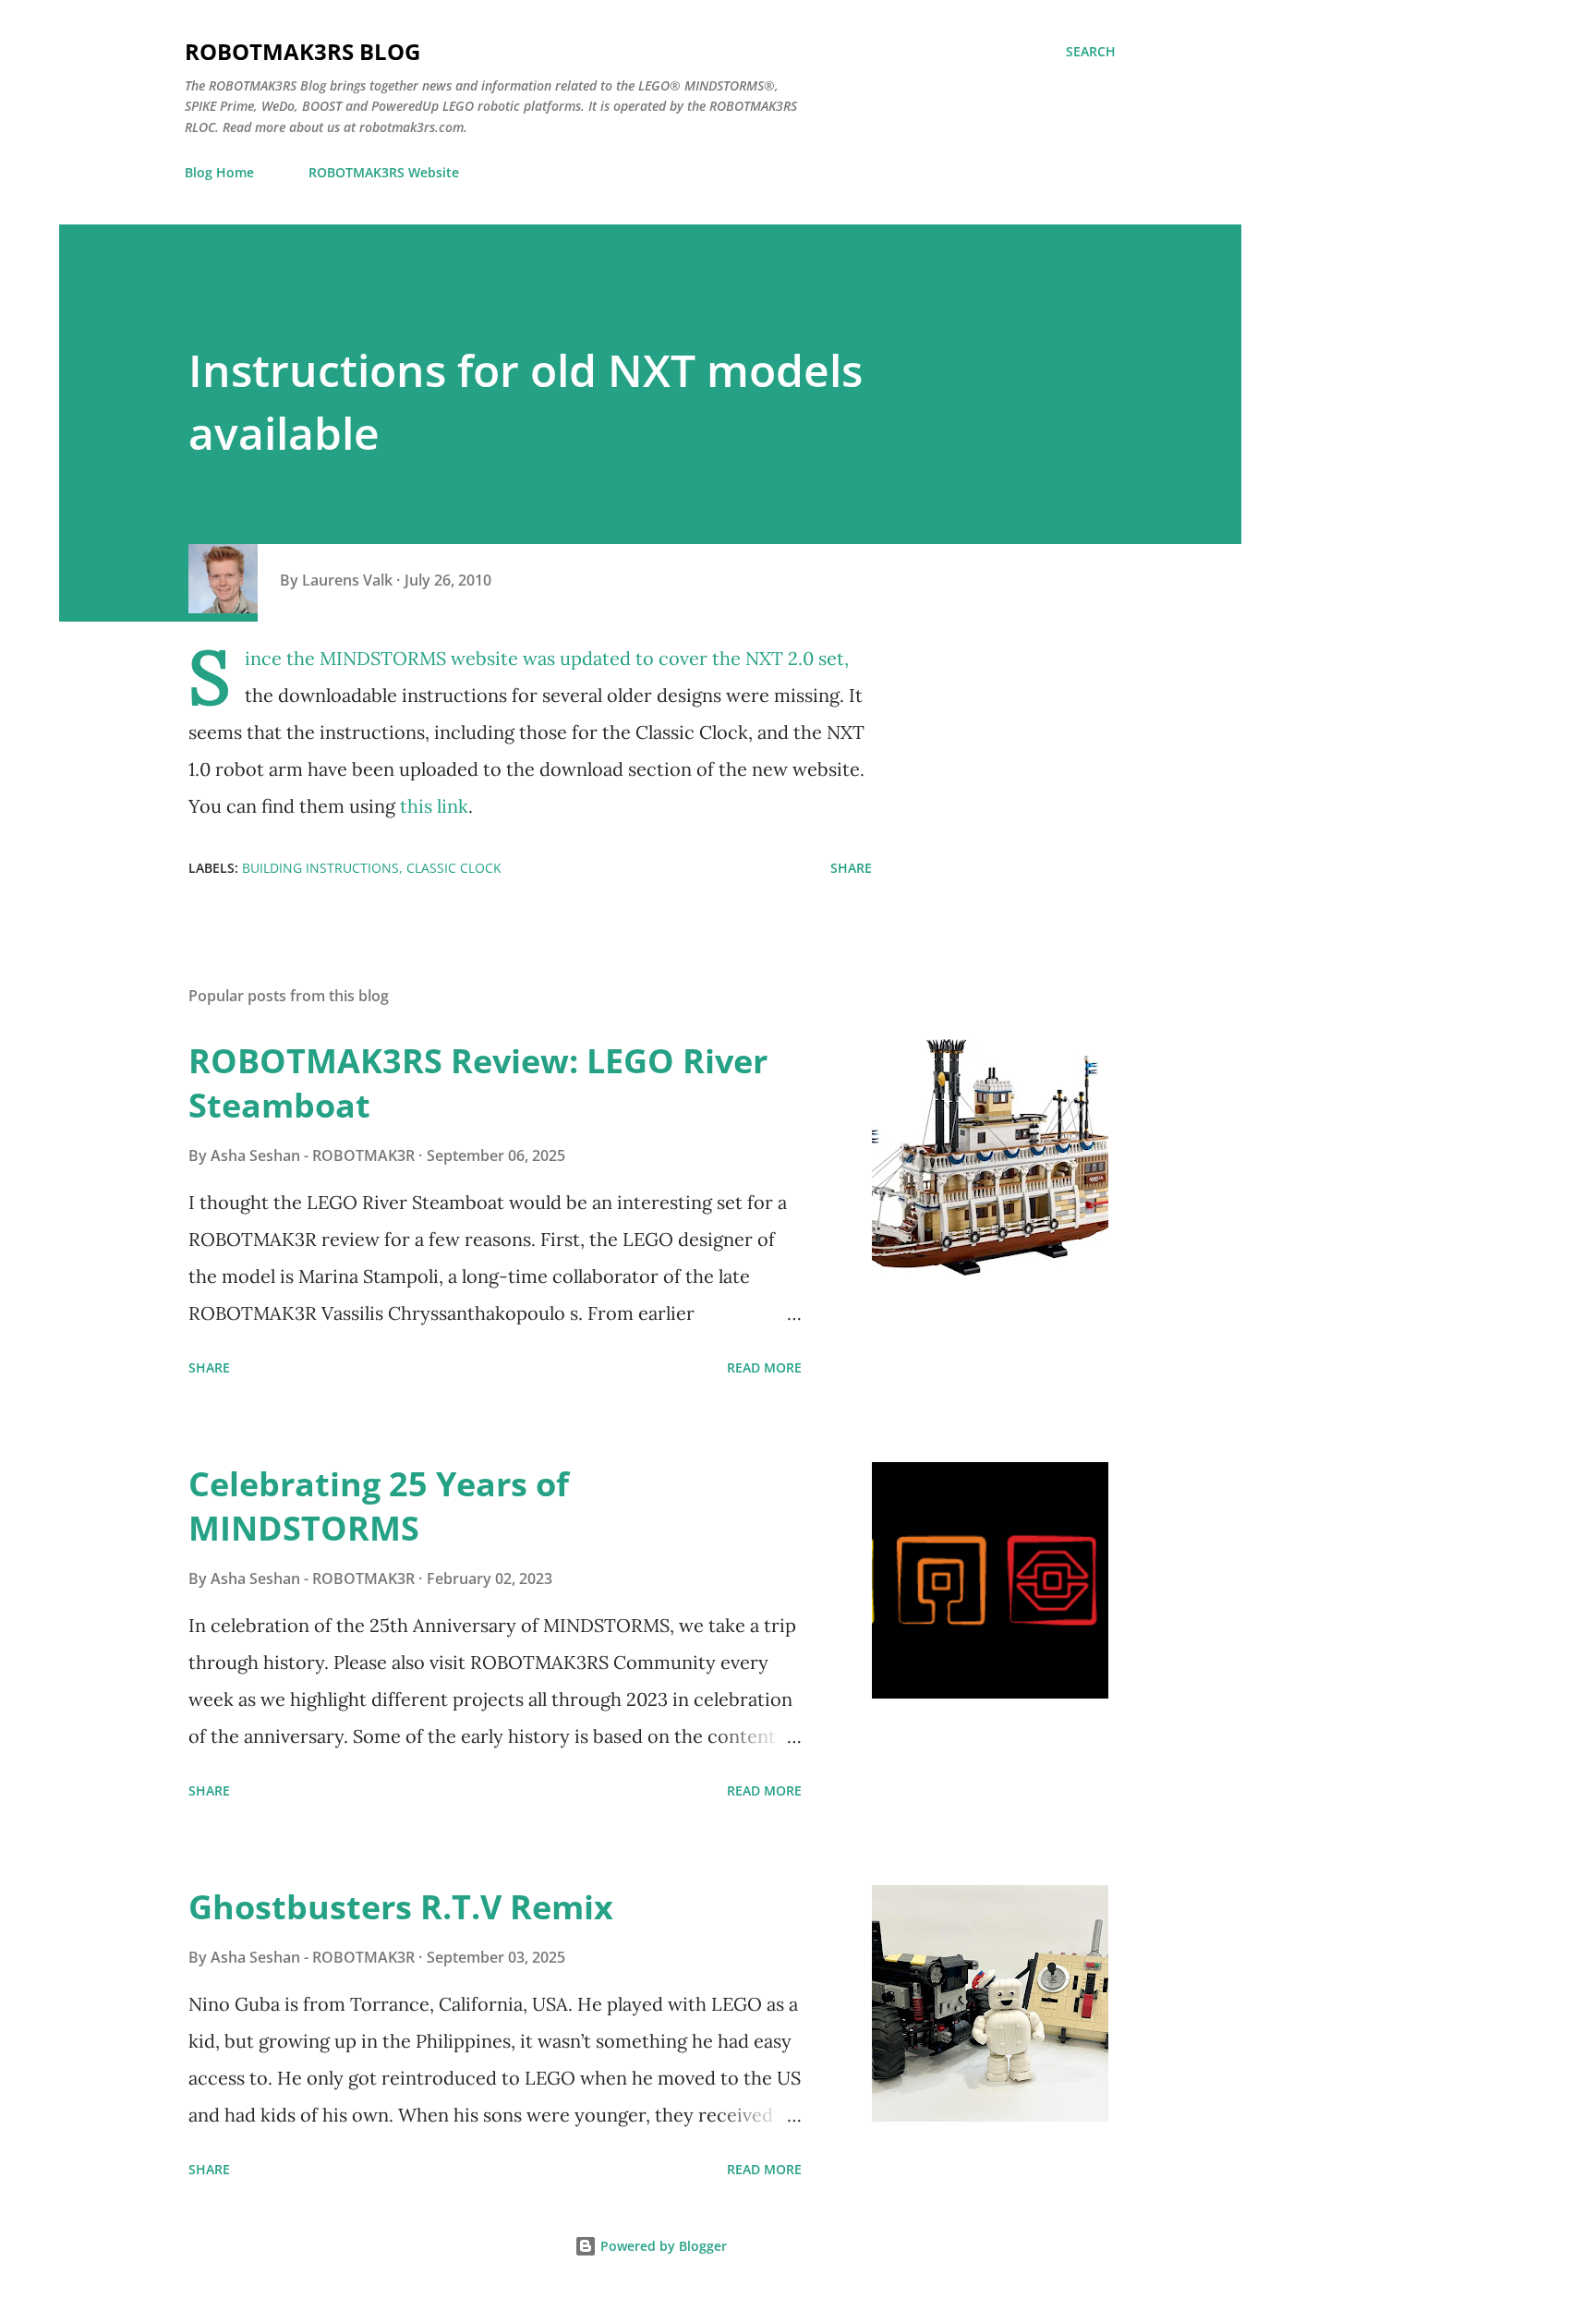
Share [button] (851, 868)
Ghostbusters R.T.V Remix (401, 1907)
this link (434, 806)
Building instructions (320, 868)
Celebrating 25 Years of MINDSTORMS (379, 1506)
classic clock (454, 868)
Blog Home (219, 172)
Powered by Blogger (662, 2246)
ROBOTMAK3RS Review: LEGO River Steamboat (478, 1083)
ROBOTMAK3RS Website (384, 172)
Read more (764, 1367)
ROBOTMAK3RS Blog (302, 51)
